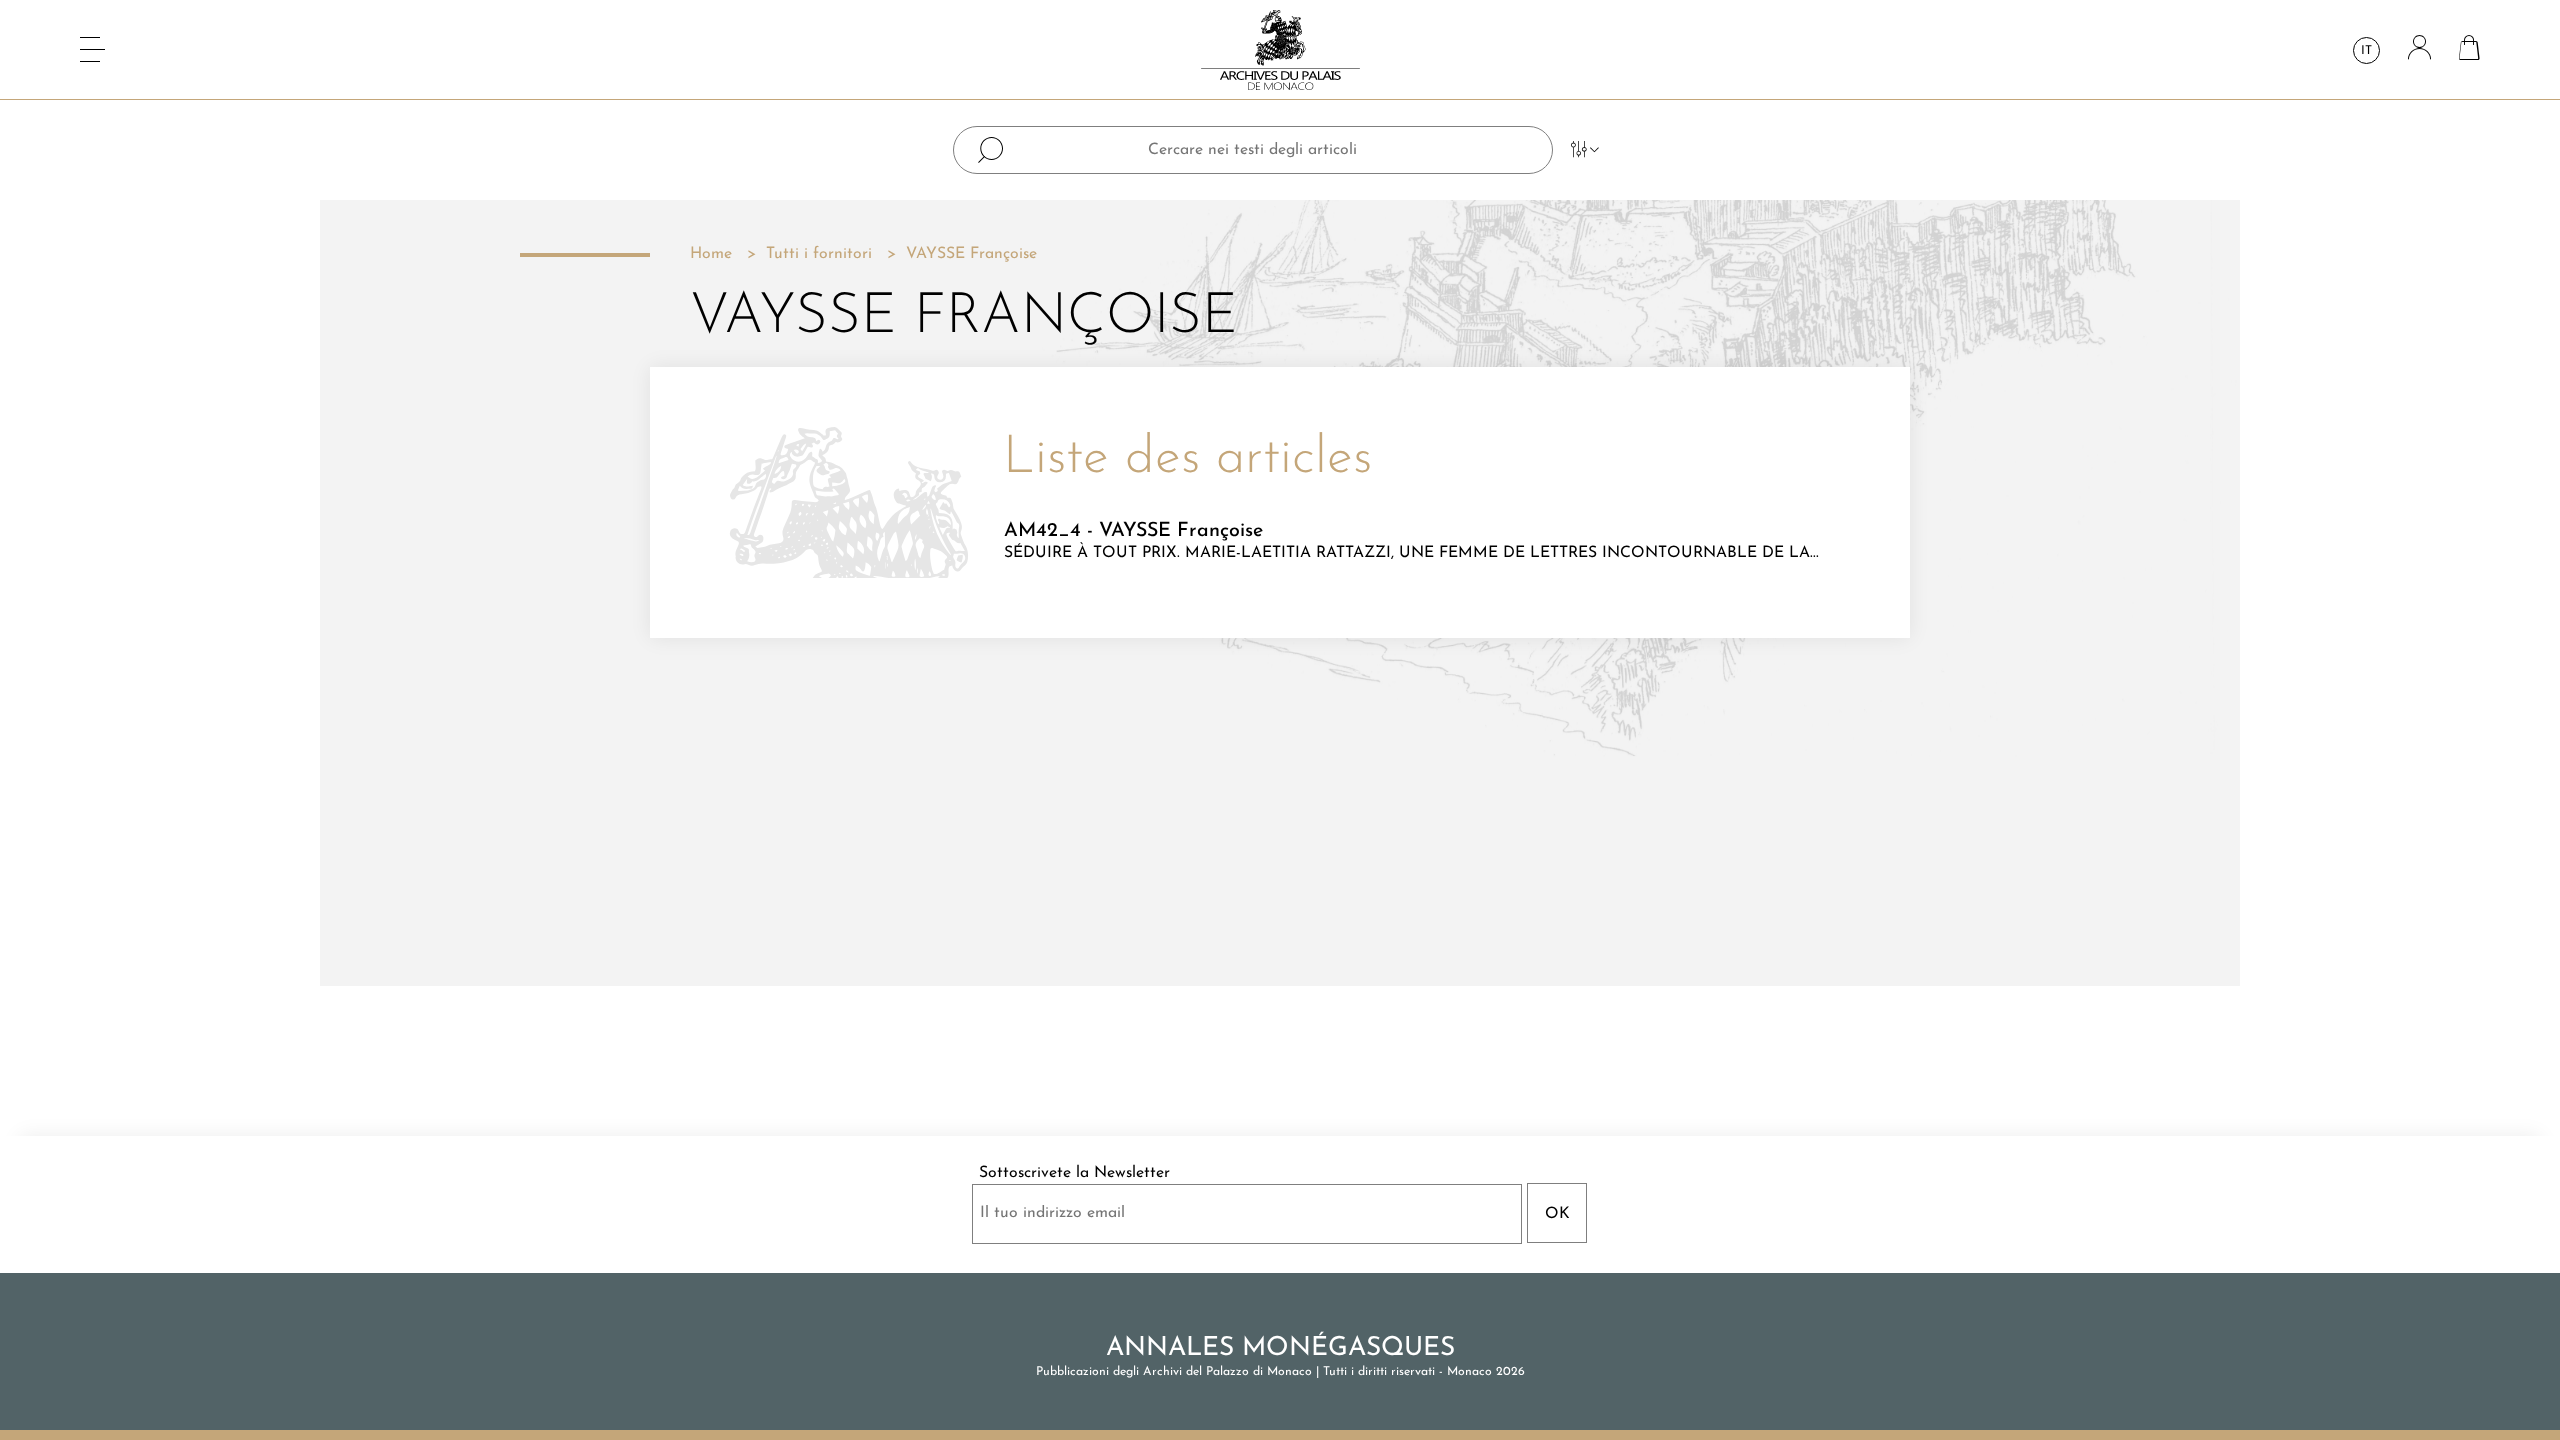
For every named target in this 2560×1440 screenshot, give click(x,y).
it (2366, 51)
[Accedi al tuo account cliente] (2419, 49)
